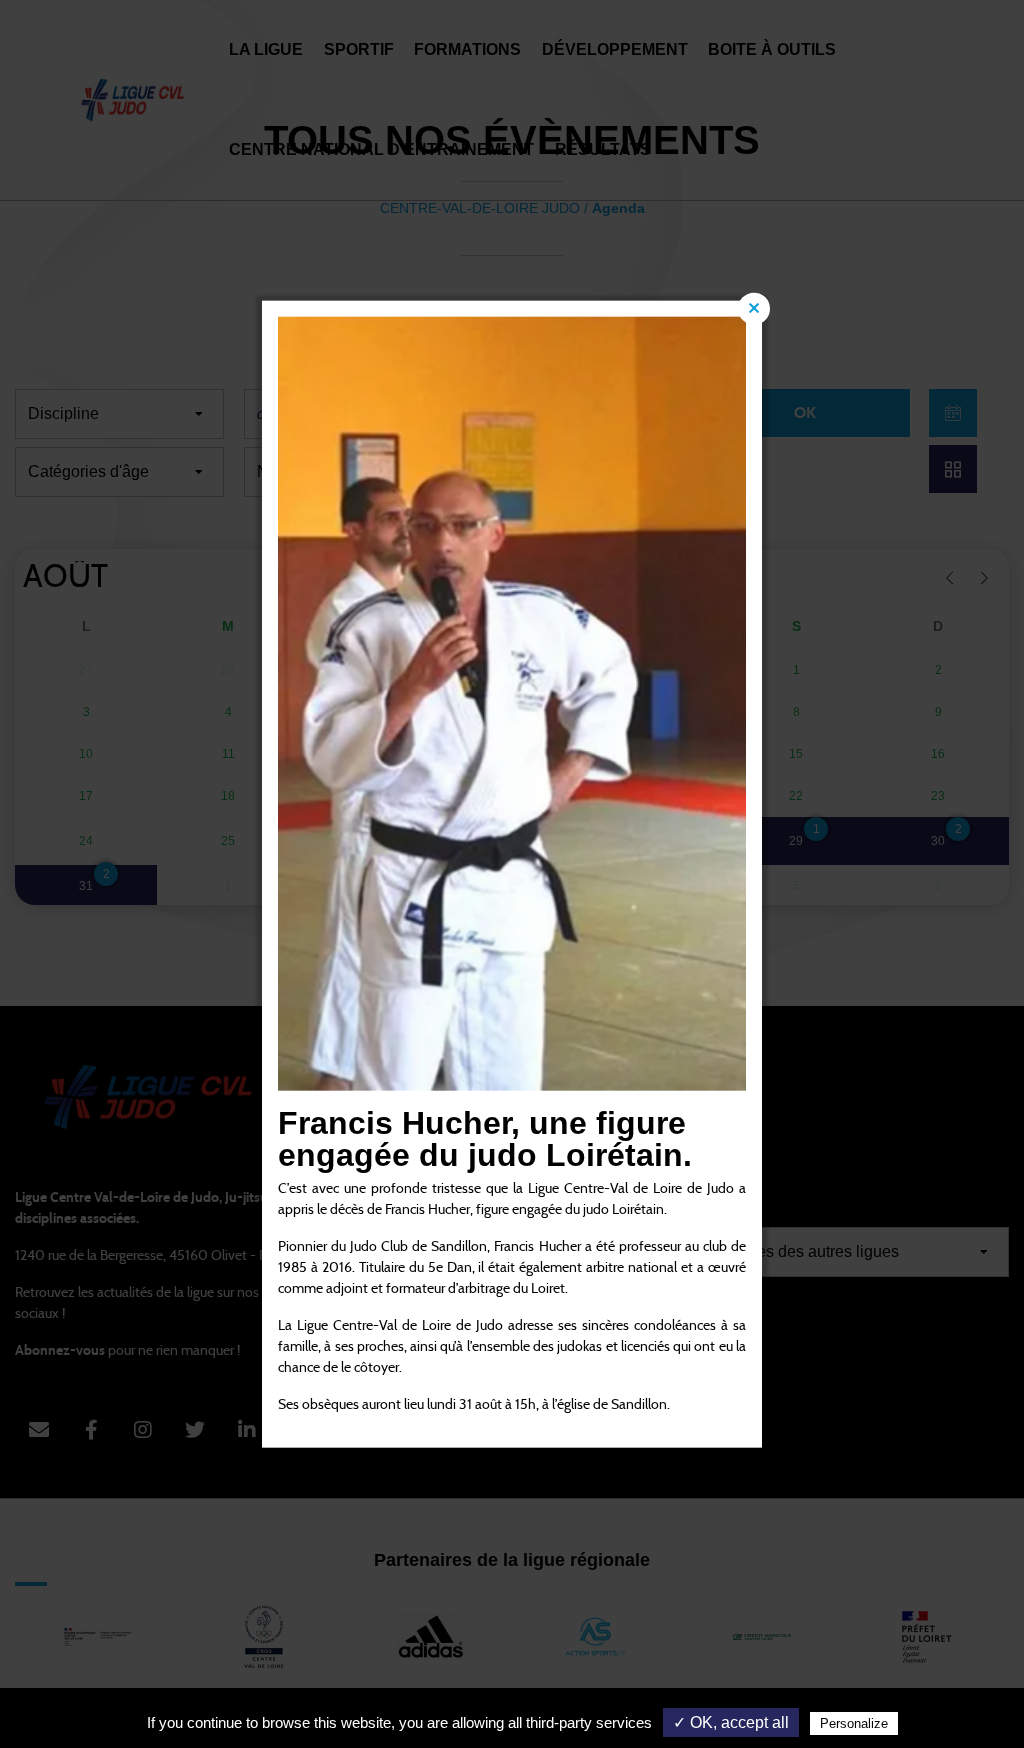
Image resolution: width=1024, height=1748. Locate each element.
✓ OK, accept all (731, 1722)
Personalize (854, 1723)
